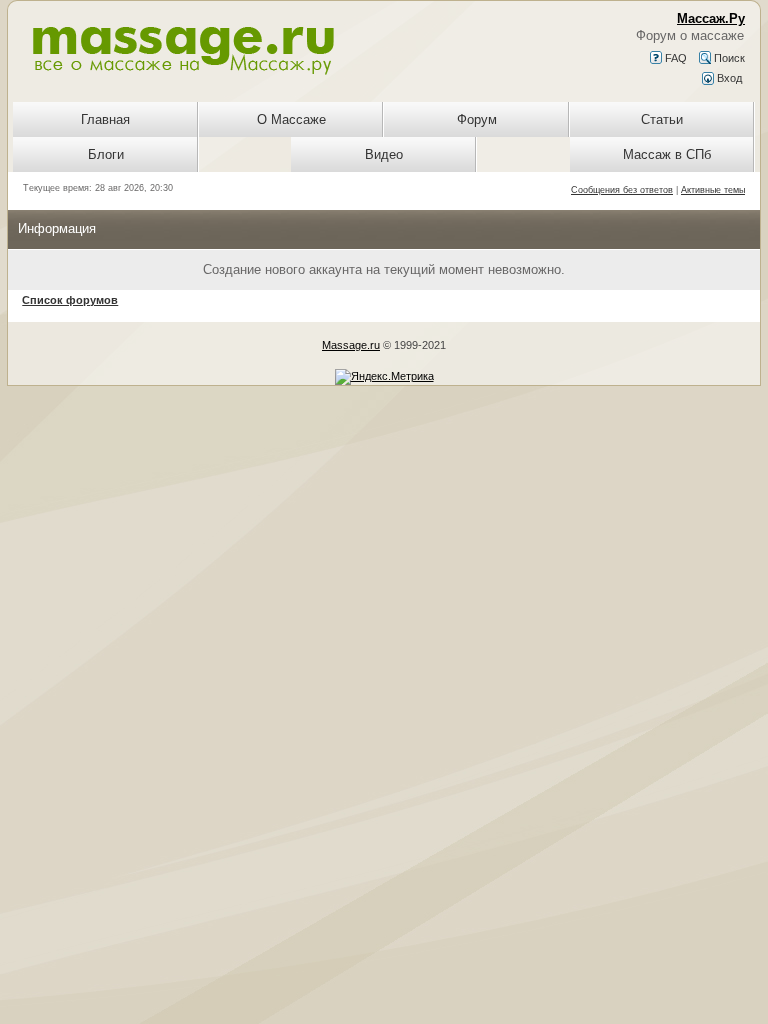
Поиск (728, 58)
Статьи (662, 119)
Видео (384, 154)
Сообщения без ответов (622, 190)
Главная (105, 119)
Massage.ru (351, 345)
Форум (477, 119)
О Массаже (291, 119)
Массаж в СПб (667, 154)
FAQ (674, 58)
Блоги (106, 154)
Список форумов (70, 300)
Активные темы (713, 190)
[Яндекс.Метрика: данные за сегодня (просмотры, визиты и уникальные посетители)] (384, 377)
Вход (728, 78)
